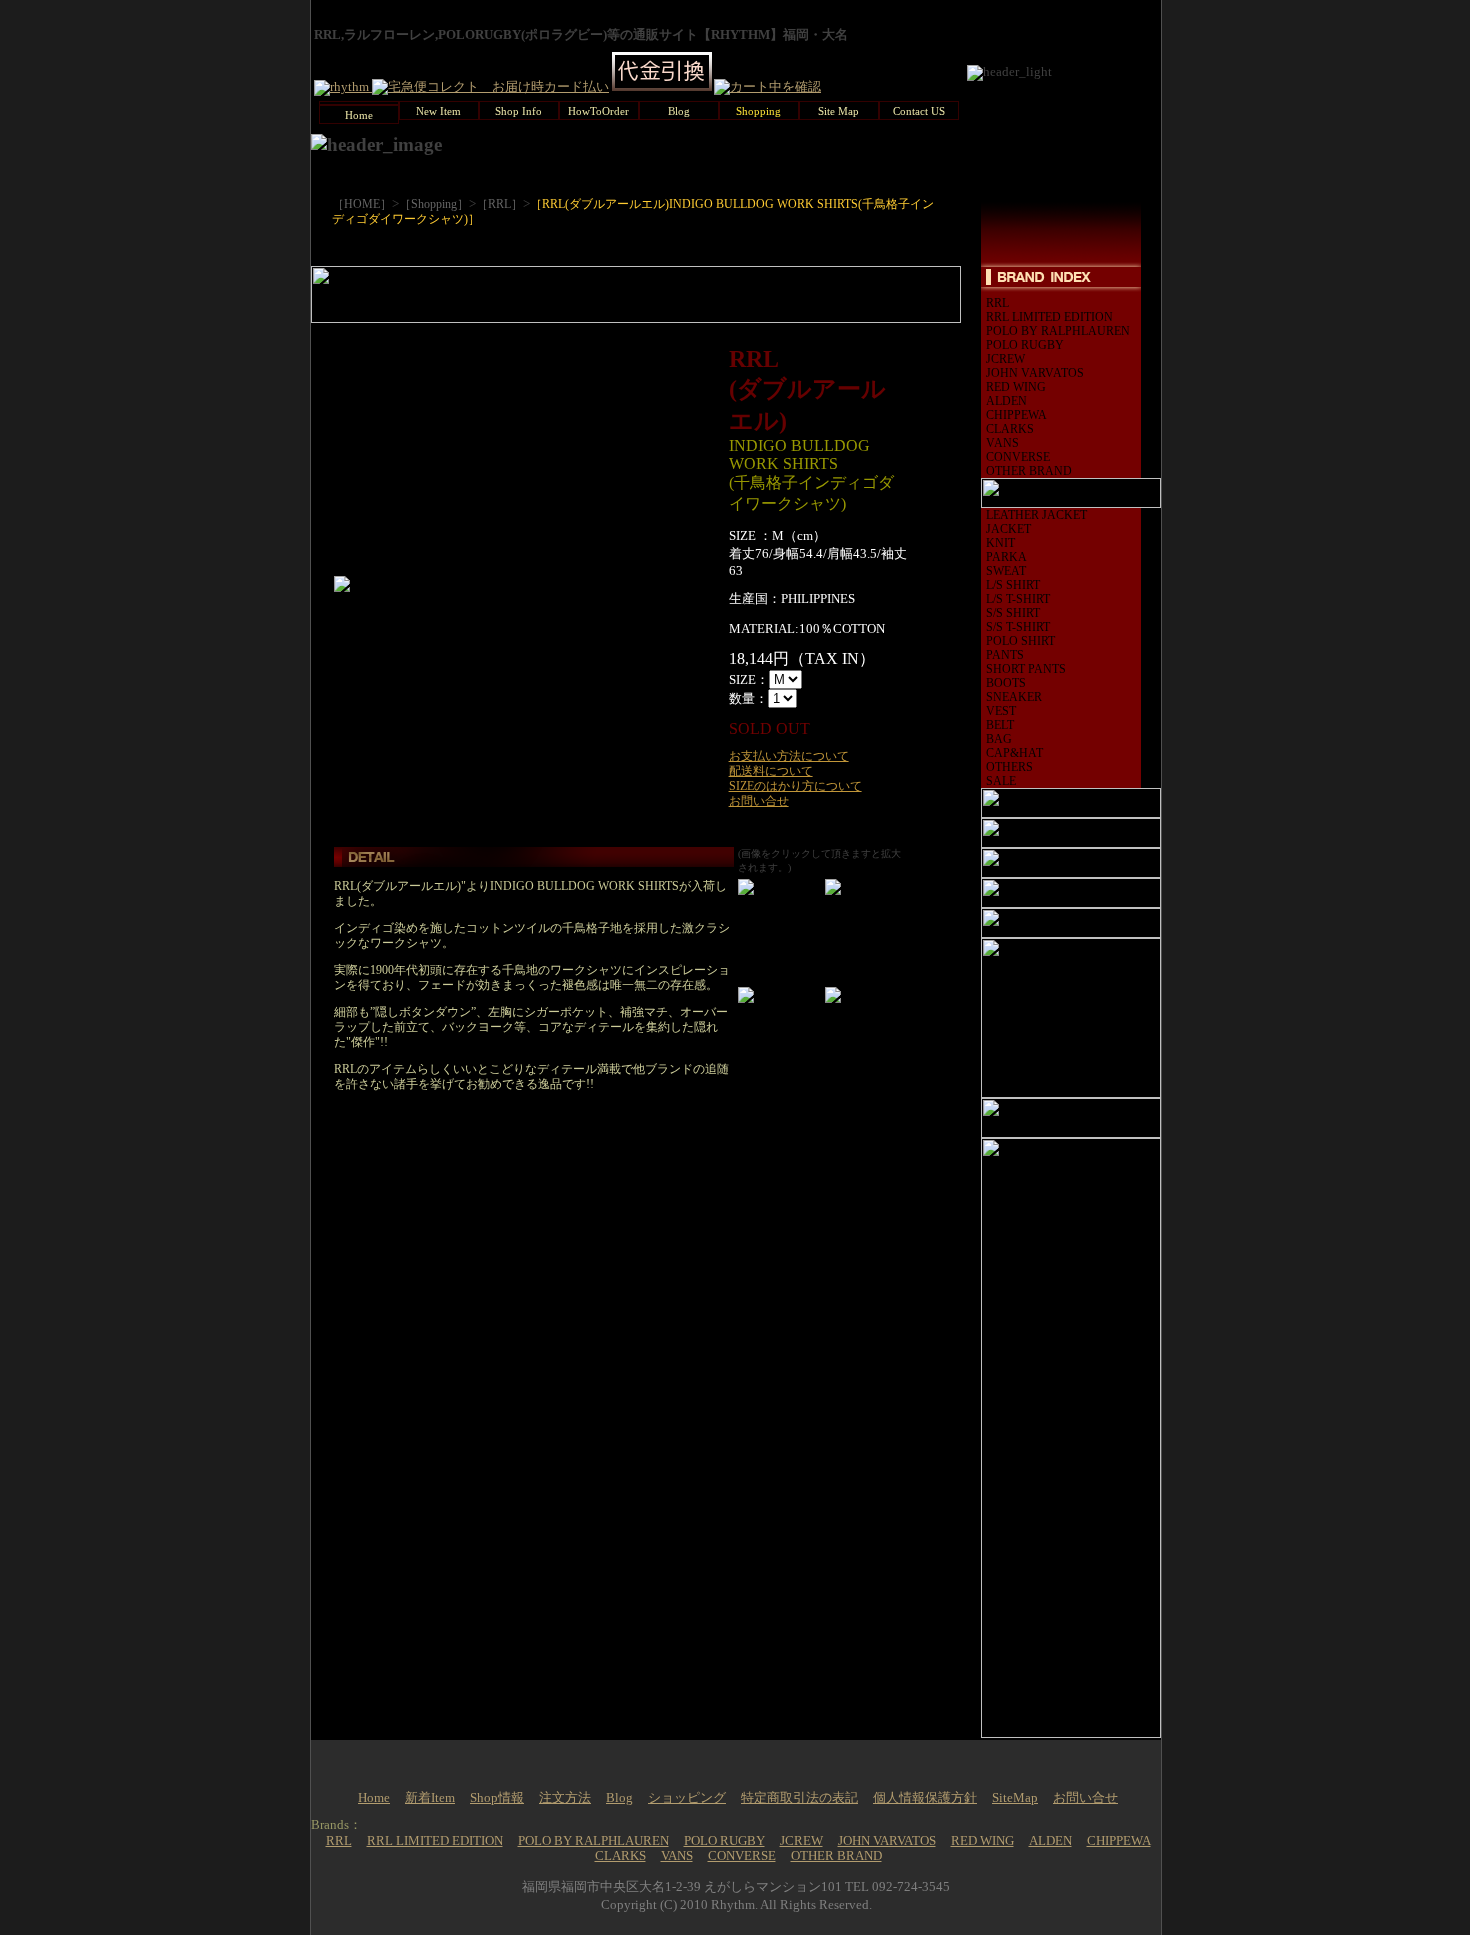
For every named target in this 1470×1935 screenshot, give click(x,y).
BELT (1000, 725)
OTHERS (1009, 767)
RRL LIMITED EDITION (1049, 317)
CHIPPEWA (1016, 415)
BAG (999, 739)
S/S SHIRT (1013, 613)
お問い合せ (759, 801)
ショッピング (687, 1798)
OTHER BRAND (1029, 471)
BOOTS (1006, 683)
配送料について (771, 771)
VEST (1001, 711)
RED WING (1016, 387)
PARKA (1006, 557)
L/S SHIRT (1013, 585)
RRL (997, 303)
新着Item (430, 1798)
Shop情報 (497, 1798)
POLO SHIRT (1020, 641)
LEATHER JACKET (1036, 515)
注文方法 (565, 1798)
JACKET (1008, 529)
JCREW (1005, 359)
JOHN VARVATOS (1035, 373)
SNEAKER (1014, 697)
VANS (1002, 443)
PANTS (1005, 655)
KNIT (1000, 543)
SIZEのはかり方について (795, 786)
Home (374, 1798)
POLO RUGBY (1025, 345)
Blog (619, 1798)
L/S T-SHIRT (1018, 599)
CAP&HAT (1014, 753)
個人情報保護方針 (925, 1798)
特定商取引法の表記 (799, 1798)
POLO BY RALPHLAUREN (1058, 331)
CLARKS (1010, 429)
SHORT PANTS (1026, 669)
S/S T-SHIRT (1018, 627)
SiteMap (1015, 1798)
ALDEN (1006, 401)
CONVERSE (1018, 457)
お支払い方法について (789, 756)
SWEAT (1006, 571)
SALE (1001, 781)
